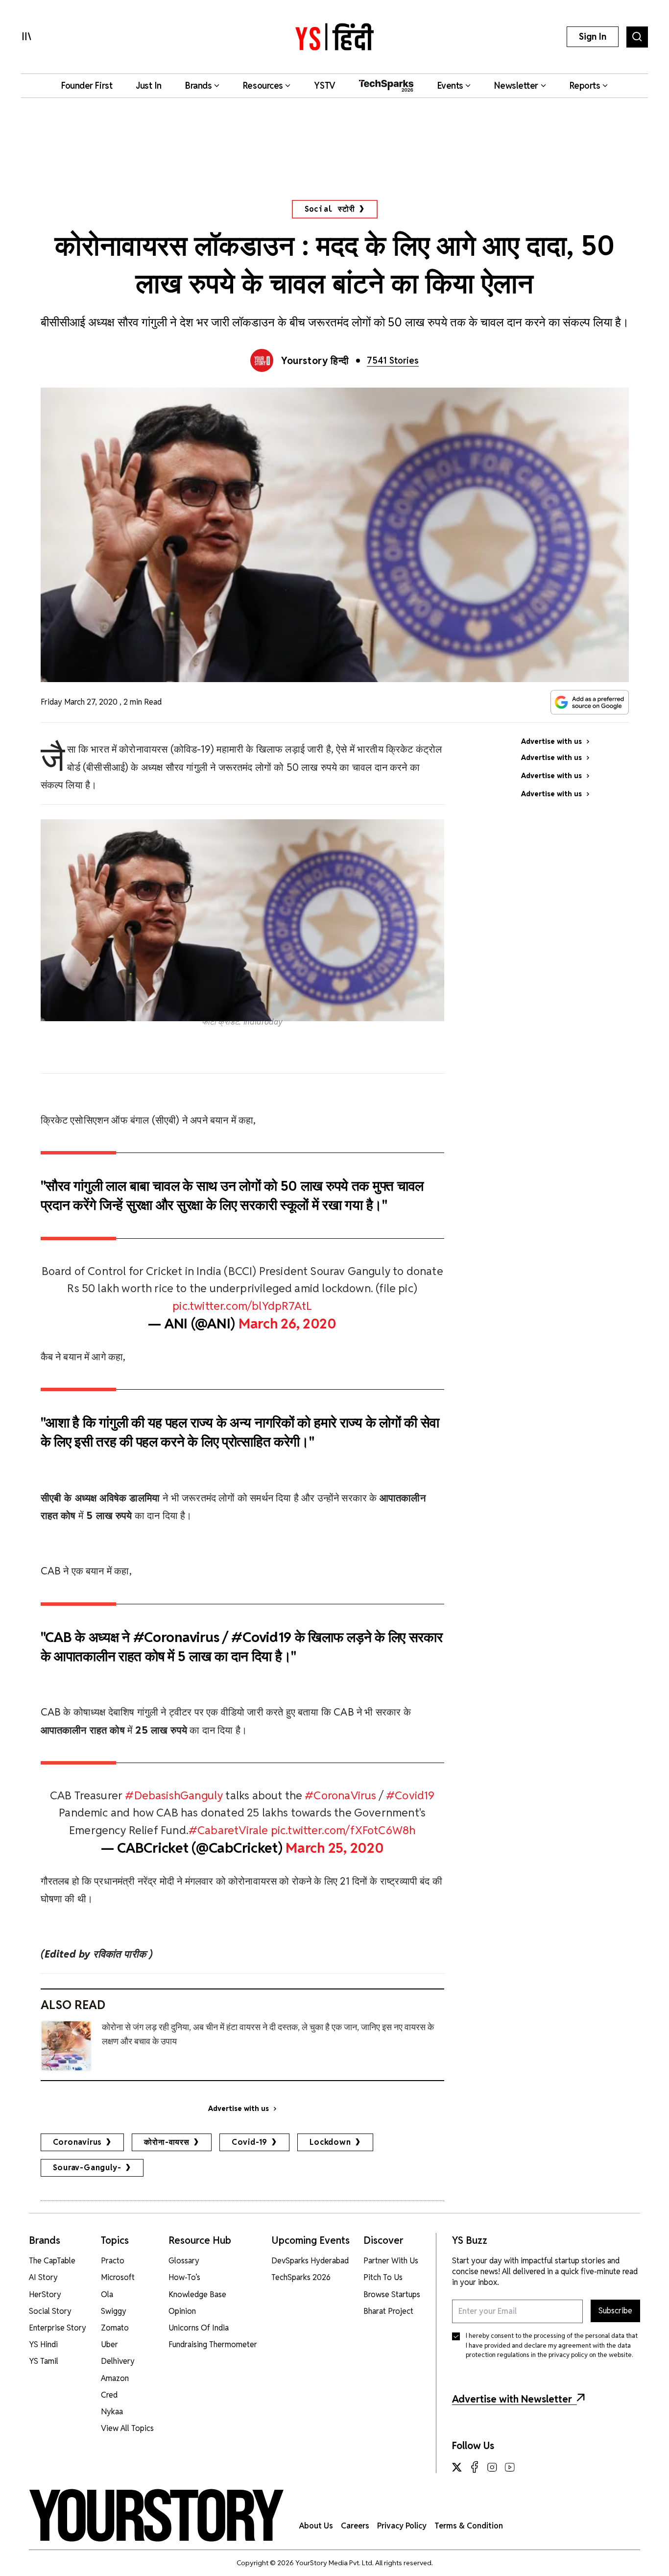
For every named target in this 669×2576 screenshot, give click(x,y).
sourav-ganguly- (87, 2168)
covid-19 (250, 2142)
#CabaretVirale (228, 1830)
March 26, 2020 (287, 1324)
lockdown (330, 2142)
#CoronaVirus (340, 1795)
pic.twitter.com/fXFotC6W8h (343, 1830)
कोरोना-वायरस (167, 2142)
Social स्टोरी (330, 209)
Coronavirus (78, 2142)
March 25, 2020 (334, 1848)
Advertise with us (239, 2109)
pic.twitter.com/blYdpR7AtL (242, 1306)
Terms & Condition (469, 2526)
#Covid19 (410, 1795)
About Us (316, 2526)
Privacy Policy (402, 2526)
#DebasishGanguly (174, 1795)
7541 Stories (393, 360)
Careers (355, 2526)
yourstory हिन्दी (315, 361)
